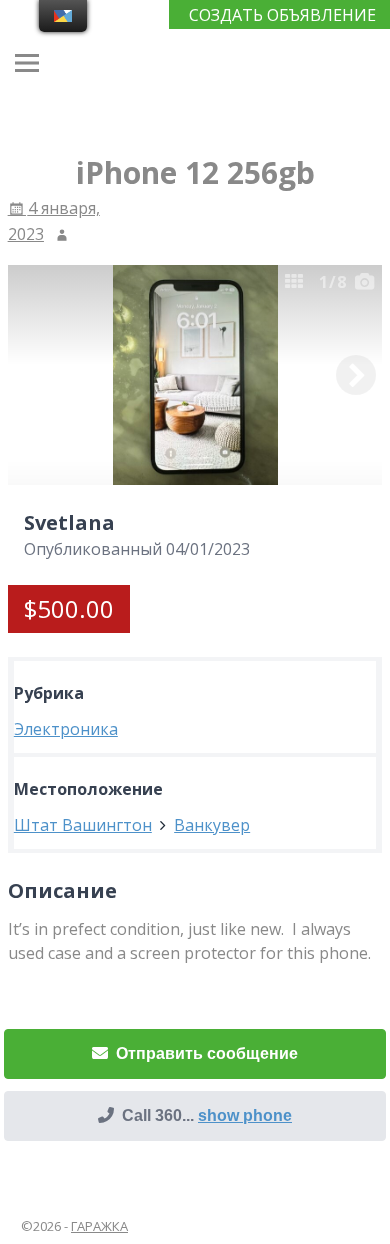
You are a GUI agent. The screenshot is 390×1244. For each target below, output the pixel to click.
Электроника (66, 729)
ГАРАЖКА (99, 1226)
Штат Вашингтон (83, 825)
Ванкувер (212, 825)
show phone (245, 1115)
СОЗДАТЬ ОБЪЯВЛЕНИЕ (282, 15)
